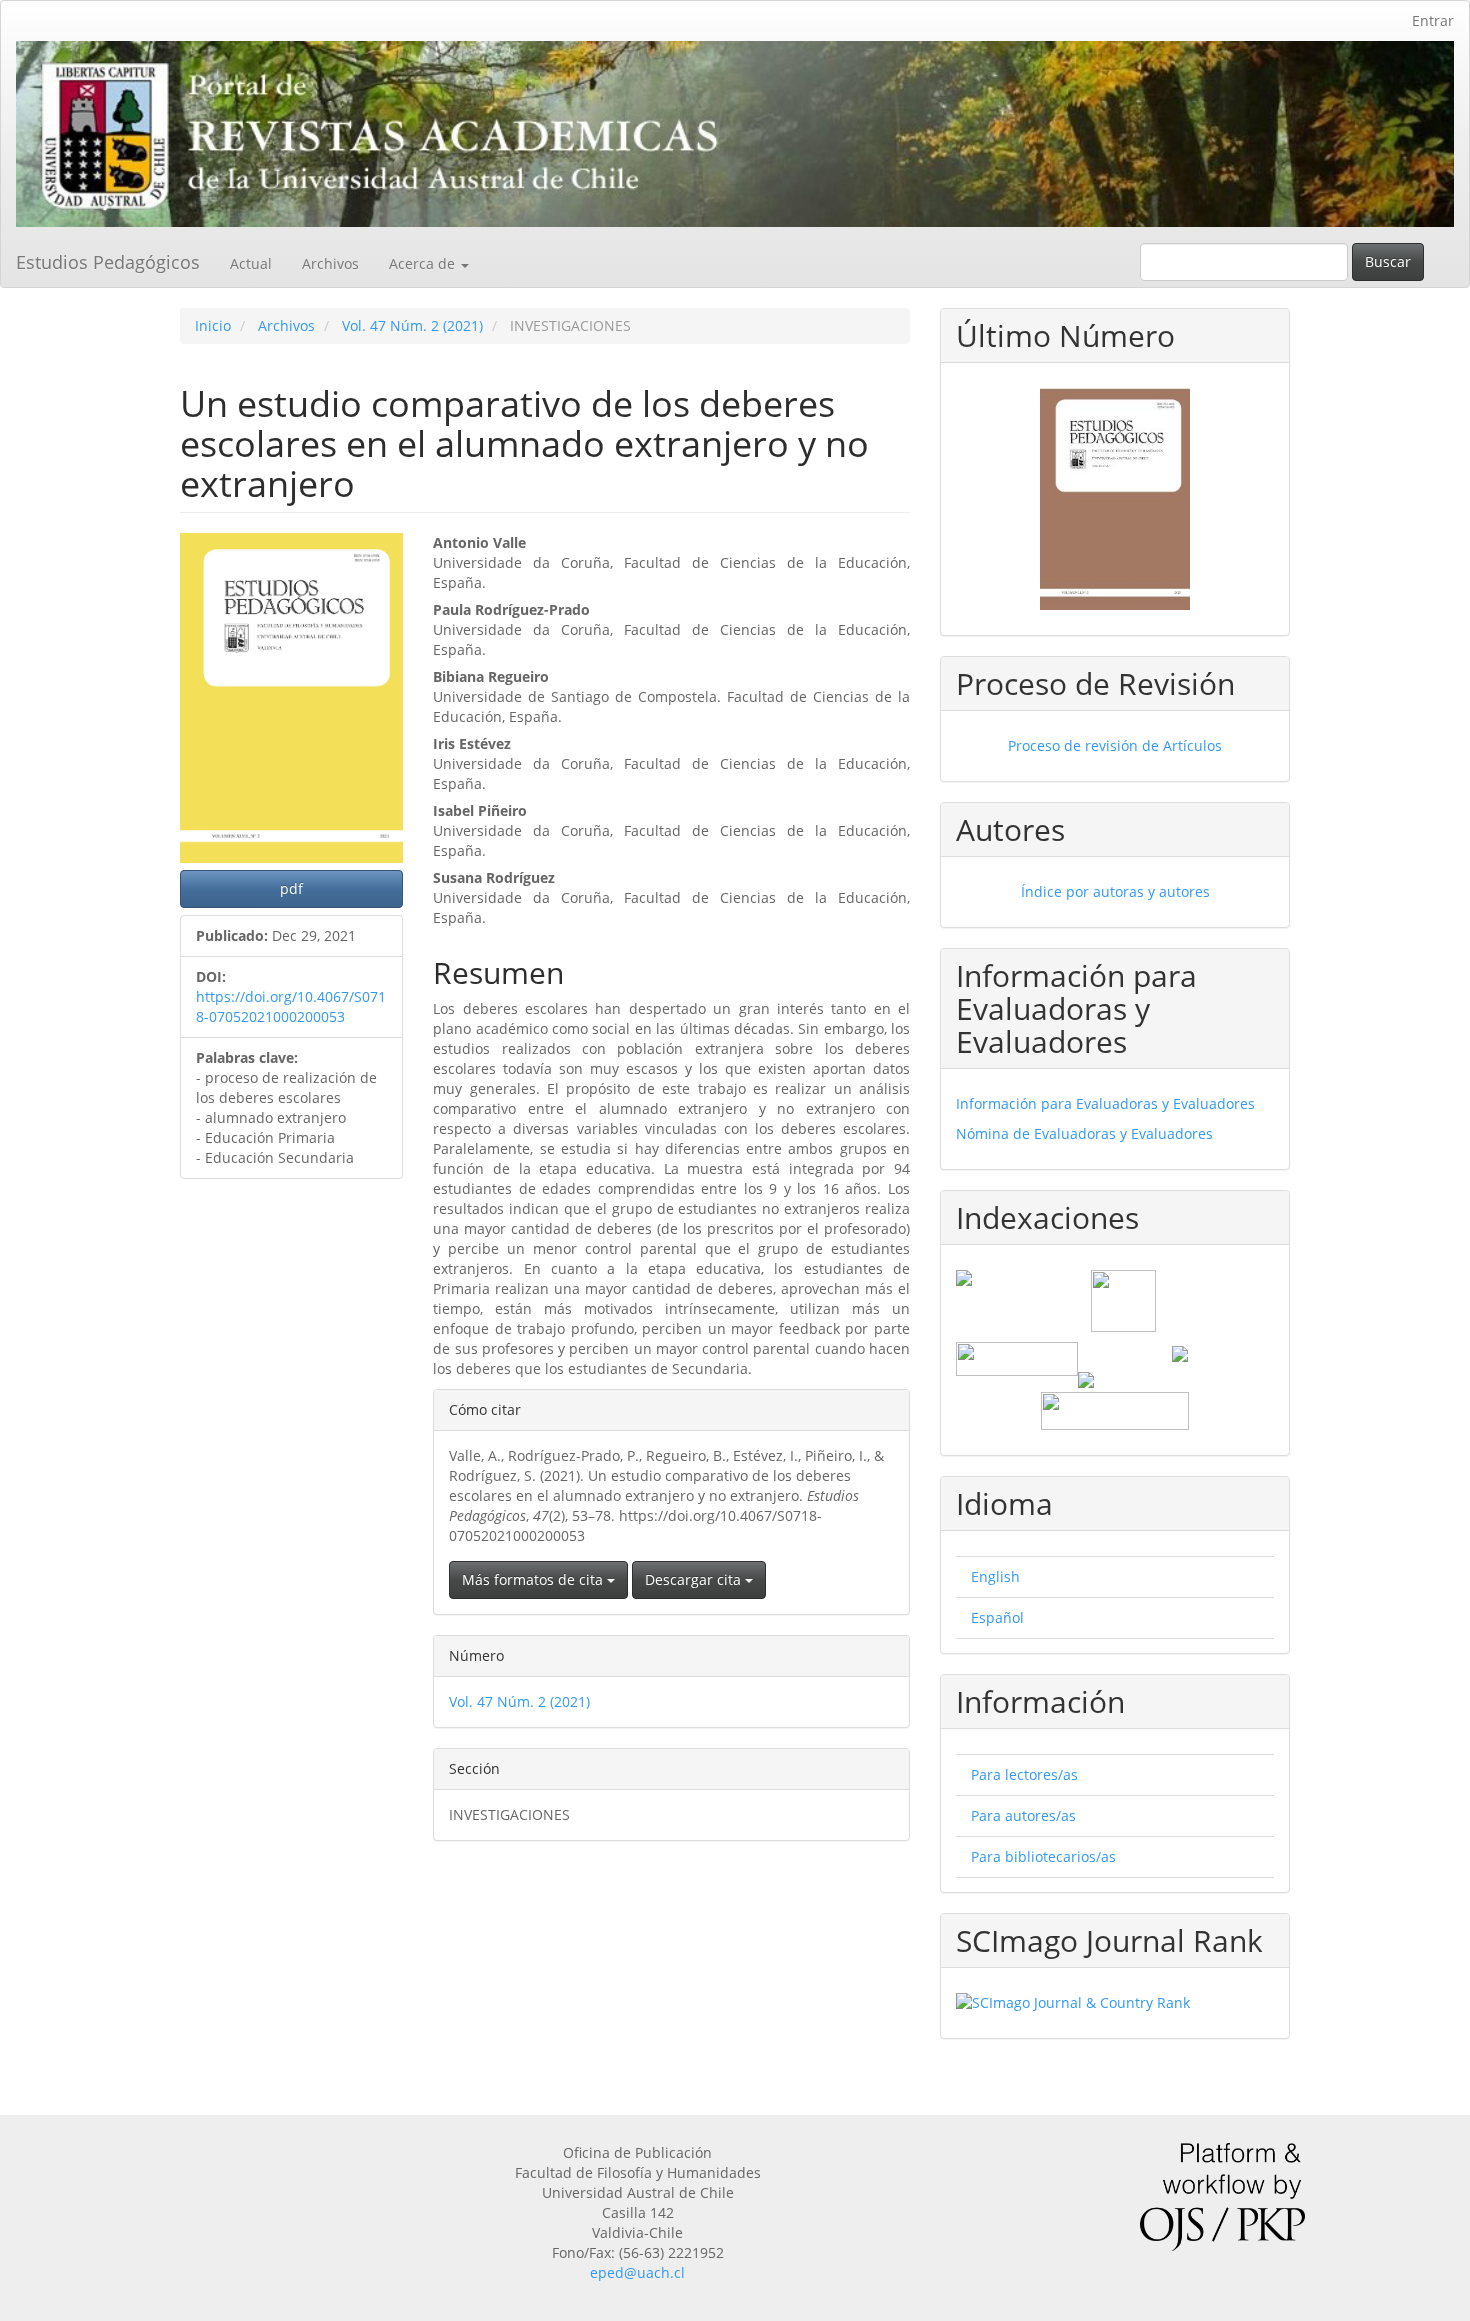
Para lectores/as (1024, 1774)
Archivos (330, 263)
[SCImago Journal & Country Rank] (1115, 2003)
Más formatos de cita (534, 1579)
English (995, 1576)
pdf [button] (291, 888)
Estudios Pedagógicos (108, 262)
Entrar (1433, 20)
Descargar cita (695, 1579)
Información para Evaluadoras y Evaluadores (1105, 1103)
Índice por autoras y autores (1115, 891)
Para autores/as (1023, 1815)
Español (997, 1617)
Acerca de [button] (424, 263)
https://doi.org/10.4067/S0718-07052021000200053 (291, 1006)
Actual (251, 263)
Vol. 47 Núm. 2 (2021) (412, 325)
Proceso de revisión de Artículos (1115, 745)
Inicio (213, 325)
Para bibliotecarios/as (1043, 1856)
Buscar (1388, 261)
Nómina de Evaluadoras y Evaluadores (1084, 1133)
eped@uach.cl (637, 2272)
